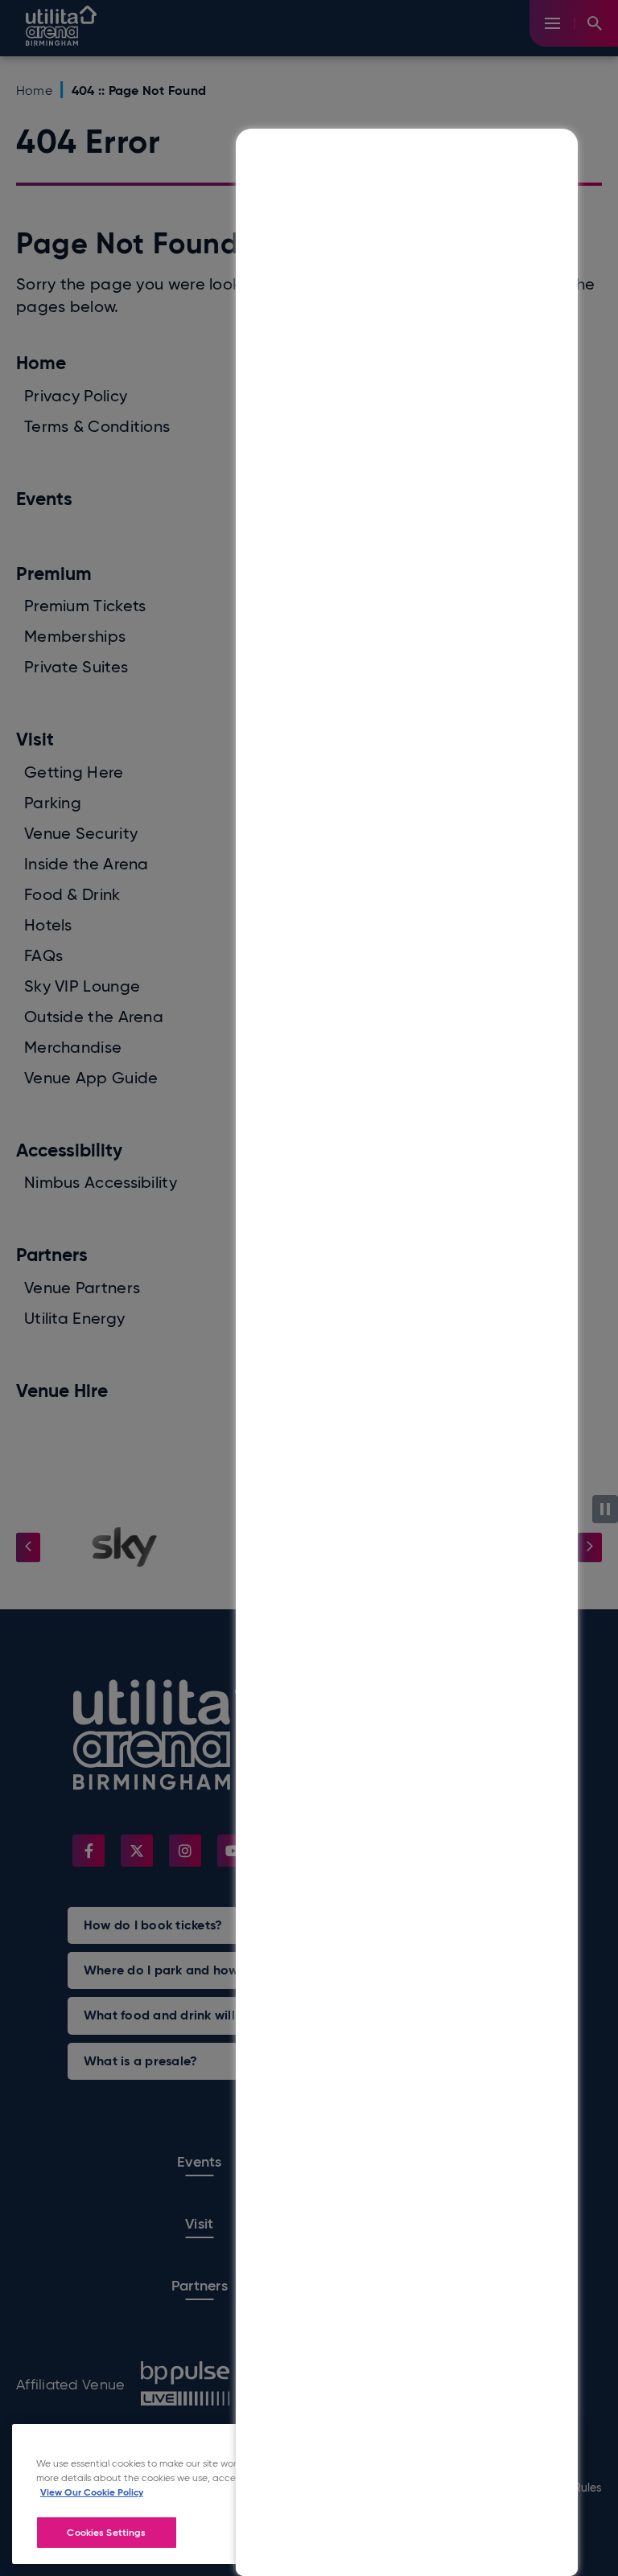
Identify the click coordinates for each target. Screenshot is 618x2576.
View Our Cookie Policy (92, 2492)
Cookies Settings (106, 2532)
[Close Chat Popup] (566, 145)
